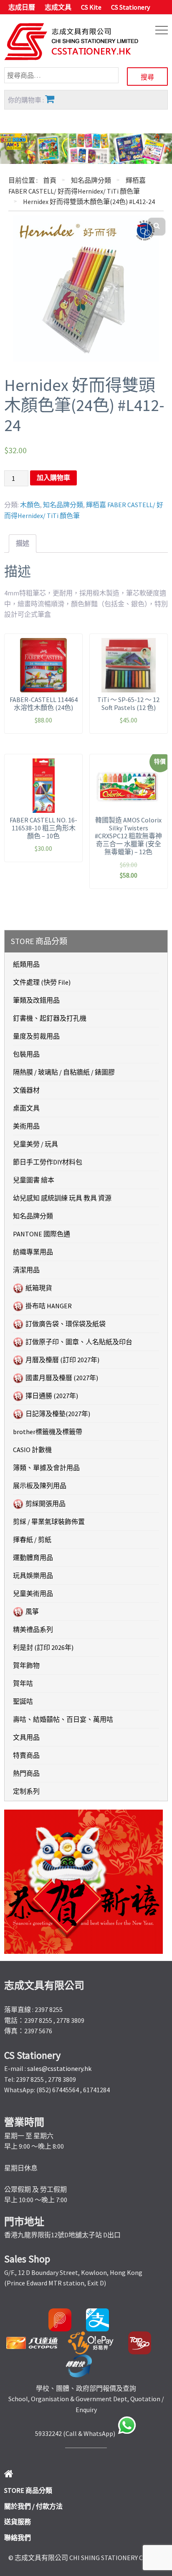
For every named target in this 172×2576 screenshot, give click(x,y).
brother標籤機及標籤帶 (48, 1432)
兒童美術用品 (33, 1593)
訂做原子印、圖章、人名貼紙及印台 (79, 1342)
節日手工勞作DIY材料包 (48, 1162)
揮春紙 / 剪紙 (32, 1539)
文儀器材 (26, 1090)
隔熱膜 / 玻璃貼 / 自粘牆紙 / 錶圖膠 (64, 1072)
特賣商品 (26, 1755)
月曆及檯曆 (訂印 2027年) (62, 1360)
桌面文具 (26, 1108)
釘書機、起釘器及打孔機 (50, 1018)
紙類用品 (26, 964)
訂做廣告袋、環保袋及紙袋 (66, 1324)
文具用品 (26, 1737)
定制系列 (26, 1791)
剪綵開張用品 (46, 1504)
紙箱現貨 (39, 1288)
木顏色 (30, 505)
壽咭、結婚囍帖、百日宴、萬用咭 (63, 1719)
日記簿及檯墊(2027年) (58, 1414)
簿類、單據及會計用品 (46, 1468)
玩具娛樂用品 (33, 1575)
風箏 (32, 1611)
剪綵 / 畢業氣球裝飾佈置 (49, 1522)
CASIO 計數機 (32, 1450)
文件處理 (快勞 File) (42, 982)
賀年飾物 (26, 1665)
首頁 (50, 180)
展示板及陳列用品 (40, 1486)
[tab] (23, 544)
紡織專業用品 (33, 1252)
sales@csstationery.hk (59, 2068)
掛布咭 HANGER (49, 1306)
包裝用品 (26, 1054)
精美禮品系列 (33, 1629)
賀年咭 (23, 1683)
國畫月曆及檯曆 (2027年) (62, 1378)
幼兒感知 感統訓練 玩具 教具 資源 (62, 1198)
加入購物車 (53, 478)
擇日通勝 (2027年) (52, 1396)
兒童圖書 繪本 (34, 1180)
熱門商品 (26, 1773)
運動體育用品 (33, 1557)
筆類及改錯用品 (36, 1000)
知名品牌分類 (91, 180)
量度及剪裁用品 (36, 1036)
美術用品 (26, 1126)
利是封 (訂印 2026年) (43, 1647)
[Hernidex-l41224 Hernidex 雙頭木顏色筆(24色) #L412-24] (86, 288)
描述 (23, 543)
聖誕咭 (23, 1701)
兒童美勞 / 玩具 (35, 1144)
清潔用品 (26, 1270)
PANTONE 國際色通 (42, 1234)
